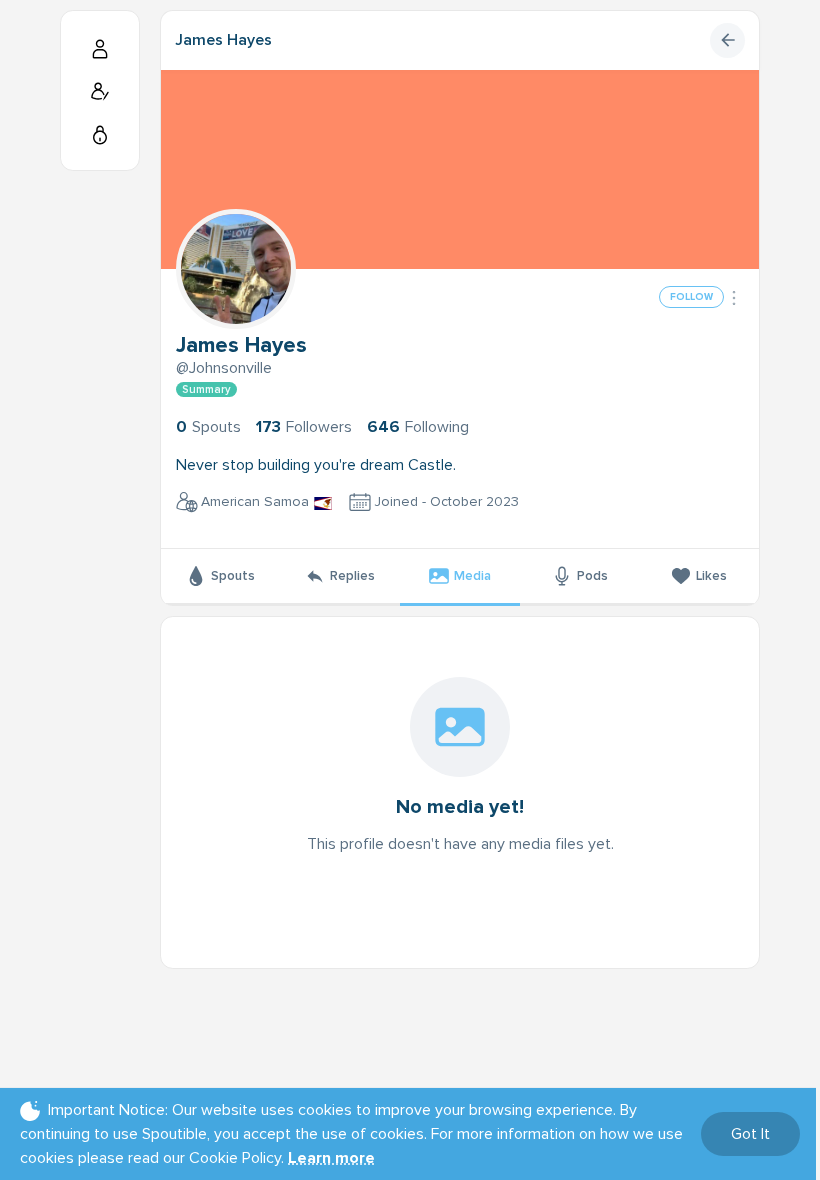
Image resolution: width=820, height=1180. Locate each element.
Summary (206, 389)
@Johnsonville (224, 368)
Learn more (331, 1158)
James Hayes (223, 40)
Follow (691, 297)
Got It (750, 1134)
